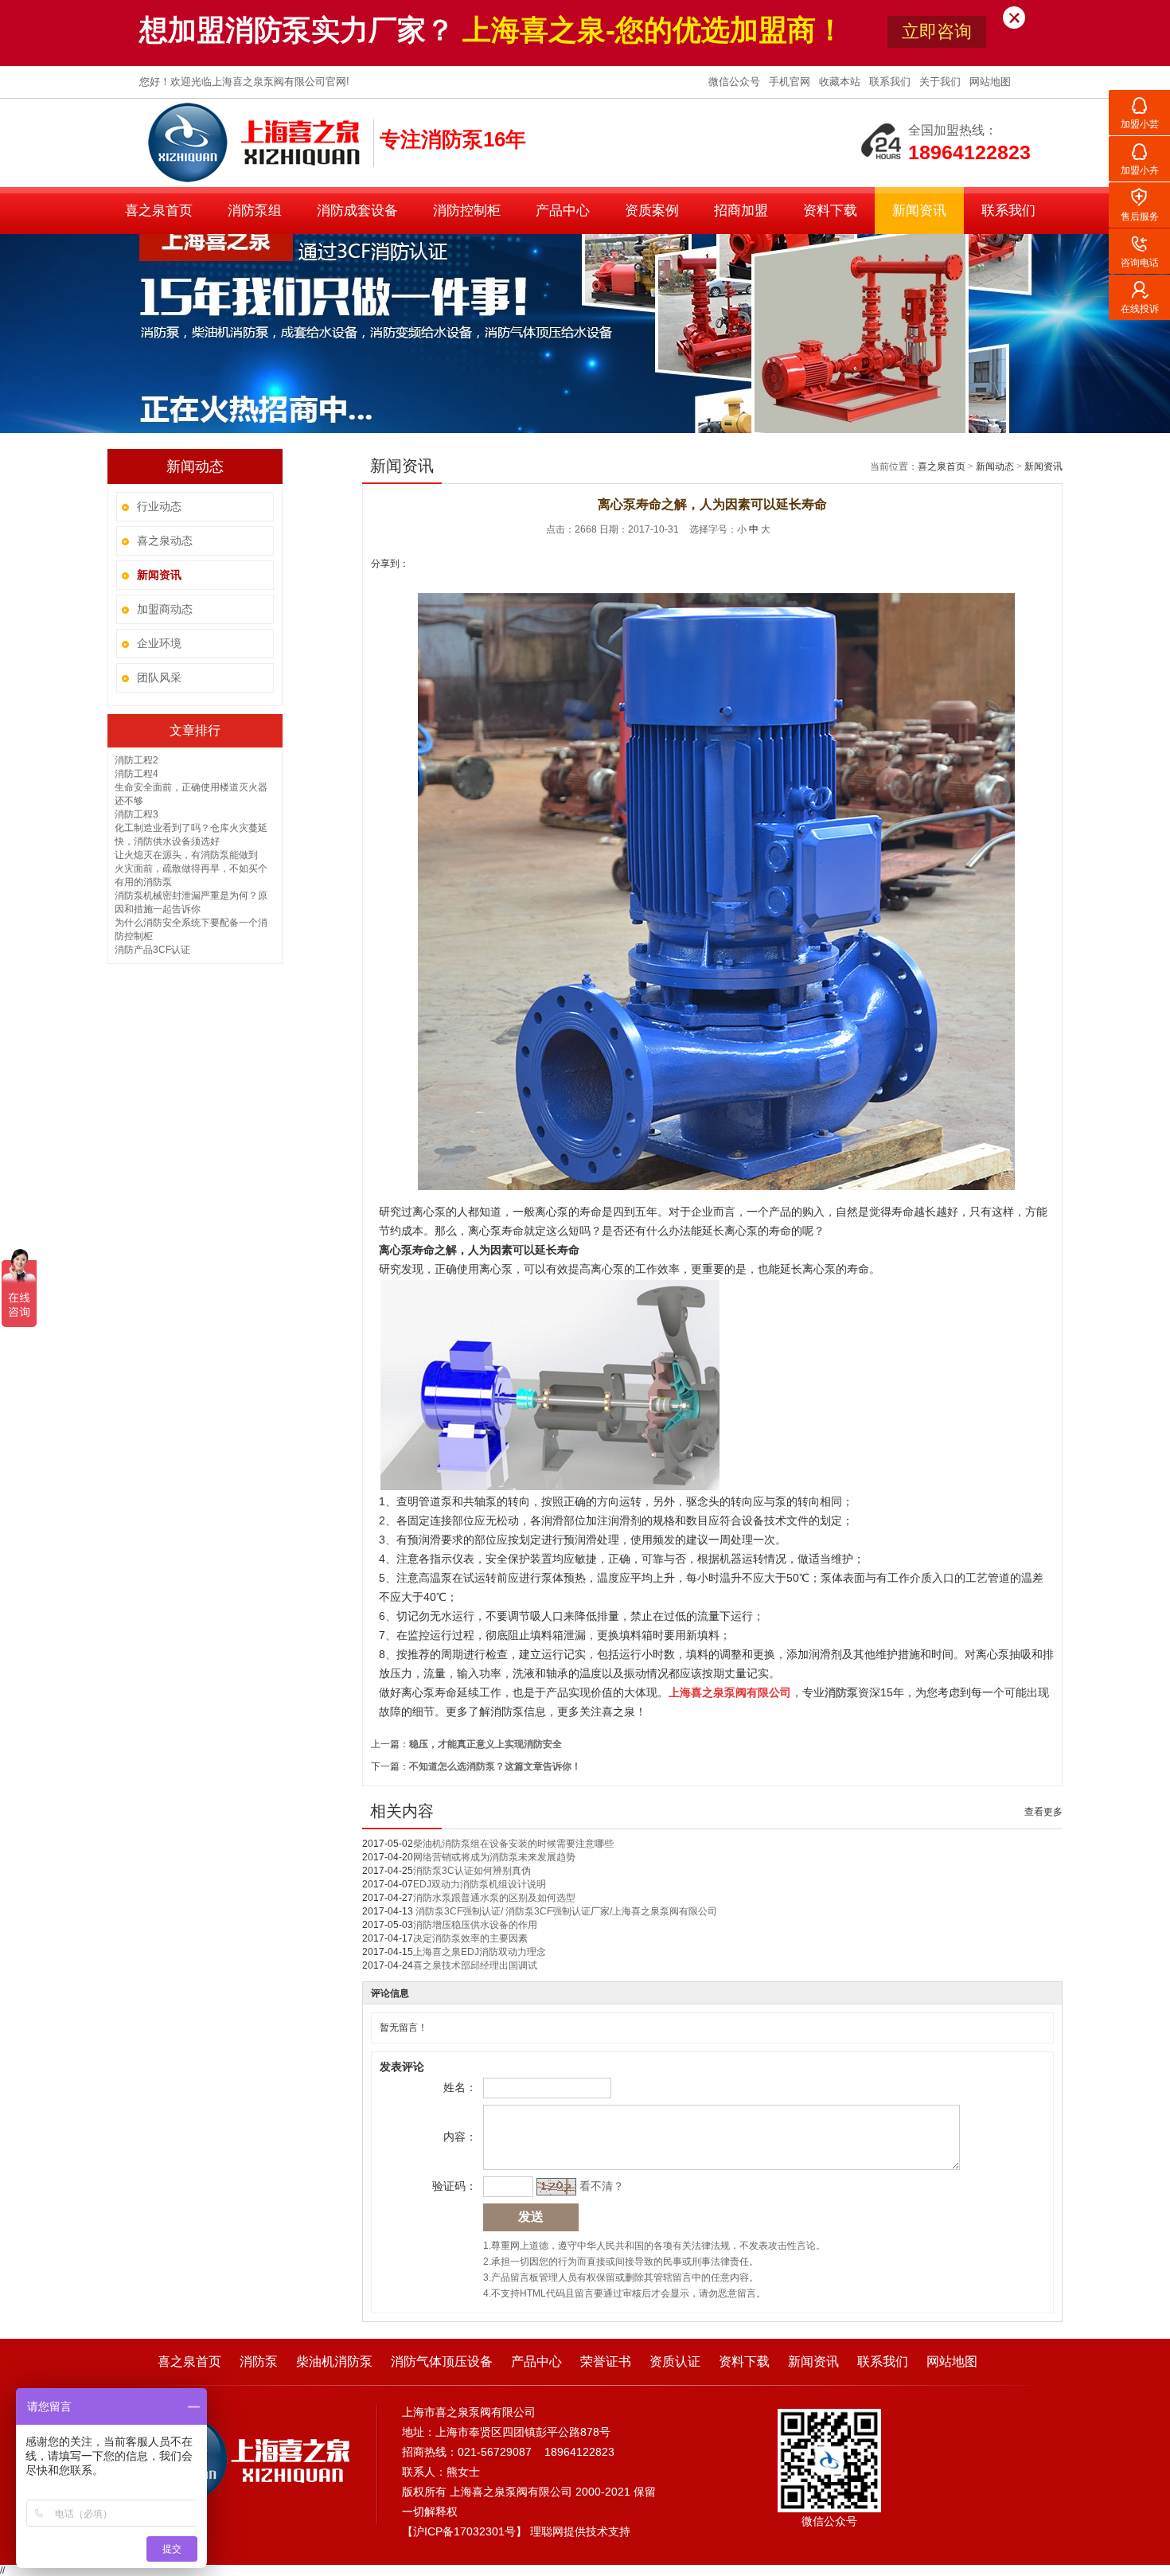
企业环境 (159, 643)
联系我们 (891, 82)
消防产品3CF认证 (152, 950)
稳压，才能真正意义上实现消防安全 (486, 1744)
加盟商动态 (165, 609)
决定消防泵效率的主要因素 (470, 1938)
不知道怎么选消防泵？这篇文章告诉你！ (495, 1766)
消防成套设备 (357, 211)
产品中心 (563, 211)
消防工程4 (136, 774)
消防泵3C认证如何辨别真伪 (472, 1871)
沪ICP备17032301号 (464, 2531)
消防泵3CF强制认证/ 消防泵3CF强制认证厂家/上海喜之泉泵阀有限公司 (565, 1911)
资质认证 (675, 2361)
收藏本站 (841, 82)
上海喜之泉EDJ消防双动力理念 (480, 1952)
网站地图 (990, 82)
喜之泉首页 (159, 211)
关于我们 (942, 82)
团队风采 (159, 677)
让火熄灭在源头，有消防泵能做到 (186, 855)
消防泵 (259, 2361)
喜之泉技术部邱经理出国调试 (475, 1965)
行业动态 (159, 506)
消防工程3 (136, 814)
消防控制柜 (467, 211)
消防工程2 (136, 760)
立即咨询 (937, 31)
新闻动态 (995, 466)
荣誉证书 (606, 2361)
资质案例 (652, 211)
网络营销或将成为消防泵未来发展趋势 (494, 1857)
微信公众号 (736, 82)
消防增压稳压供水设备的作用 (475, 1925)
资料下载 (830, 211)
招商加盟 (741, 211)
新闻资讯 (919, 211)
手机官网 (791, 82)
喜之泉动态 (165, 541)
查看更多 (1043, 1812)
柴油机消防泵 (334, 2361)
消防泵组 (255, 211)
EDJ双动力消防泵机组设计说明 (480, 1884)
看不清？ (602, 2186)
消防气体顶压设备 (442, 2361)
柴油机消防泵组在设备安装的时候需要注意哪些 (513, 1844)
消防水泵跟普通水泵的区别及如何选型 (494, 1898)
